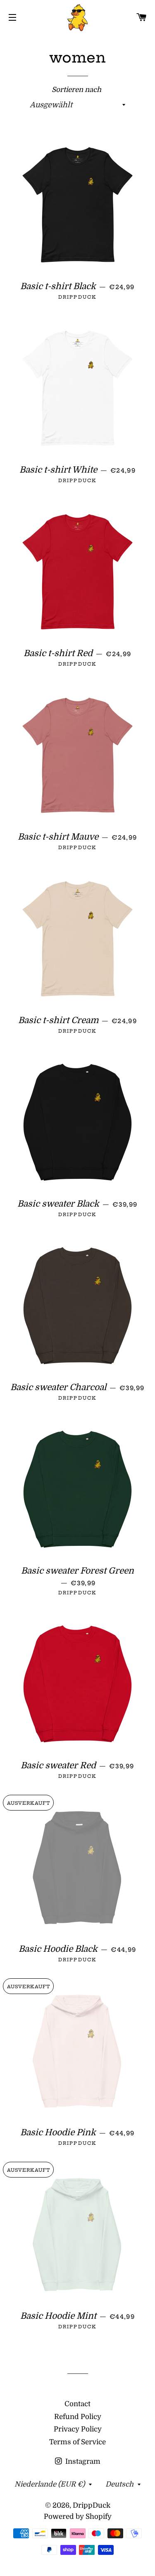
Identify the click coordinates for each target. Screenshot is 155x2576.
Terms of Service (77, 2442)
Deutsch (119, 2484)
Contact (77, 2404)
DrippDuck (92, 2505)
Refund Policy (78, 2417)
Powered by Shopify (78, 2517)
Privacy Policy (78, 2429)
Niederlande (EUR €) (50, 2484)
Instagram (82, 2461)
